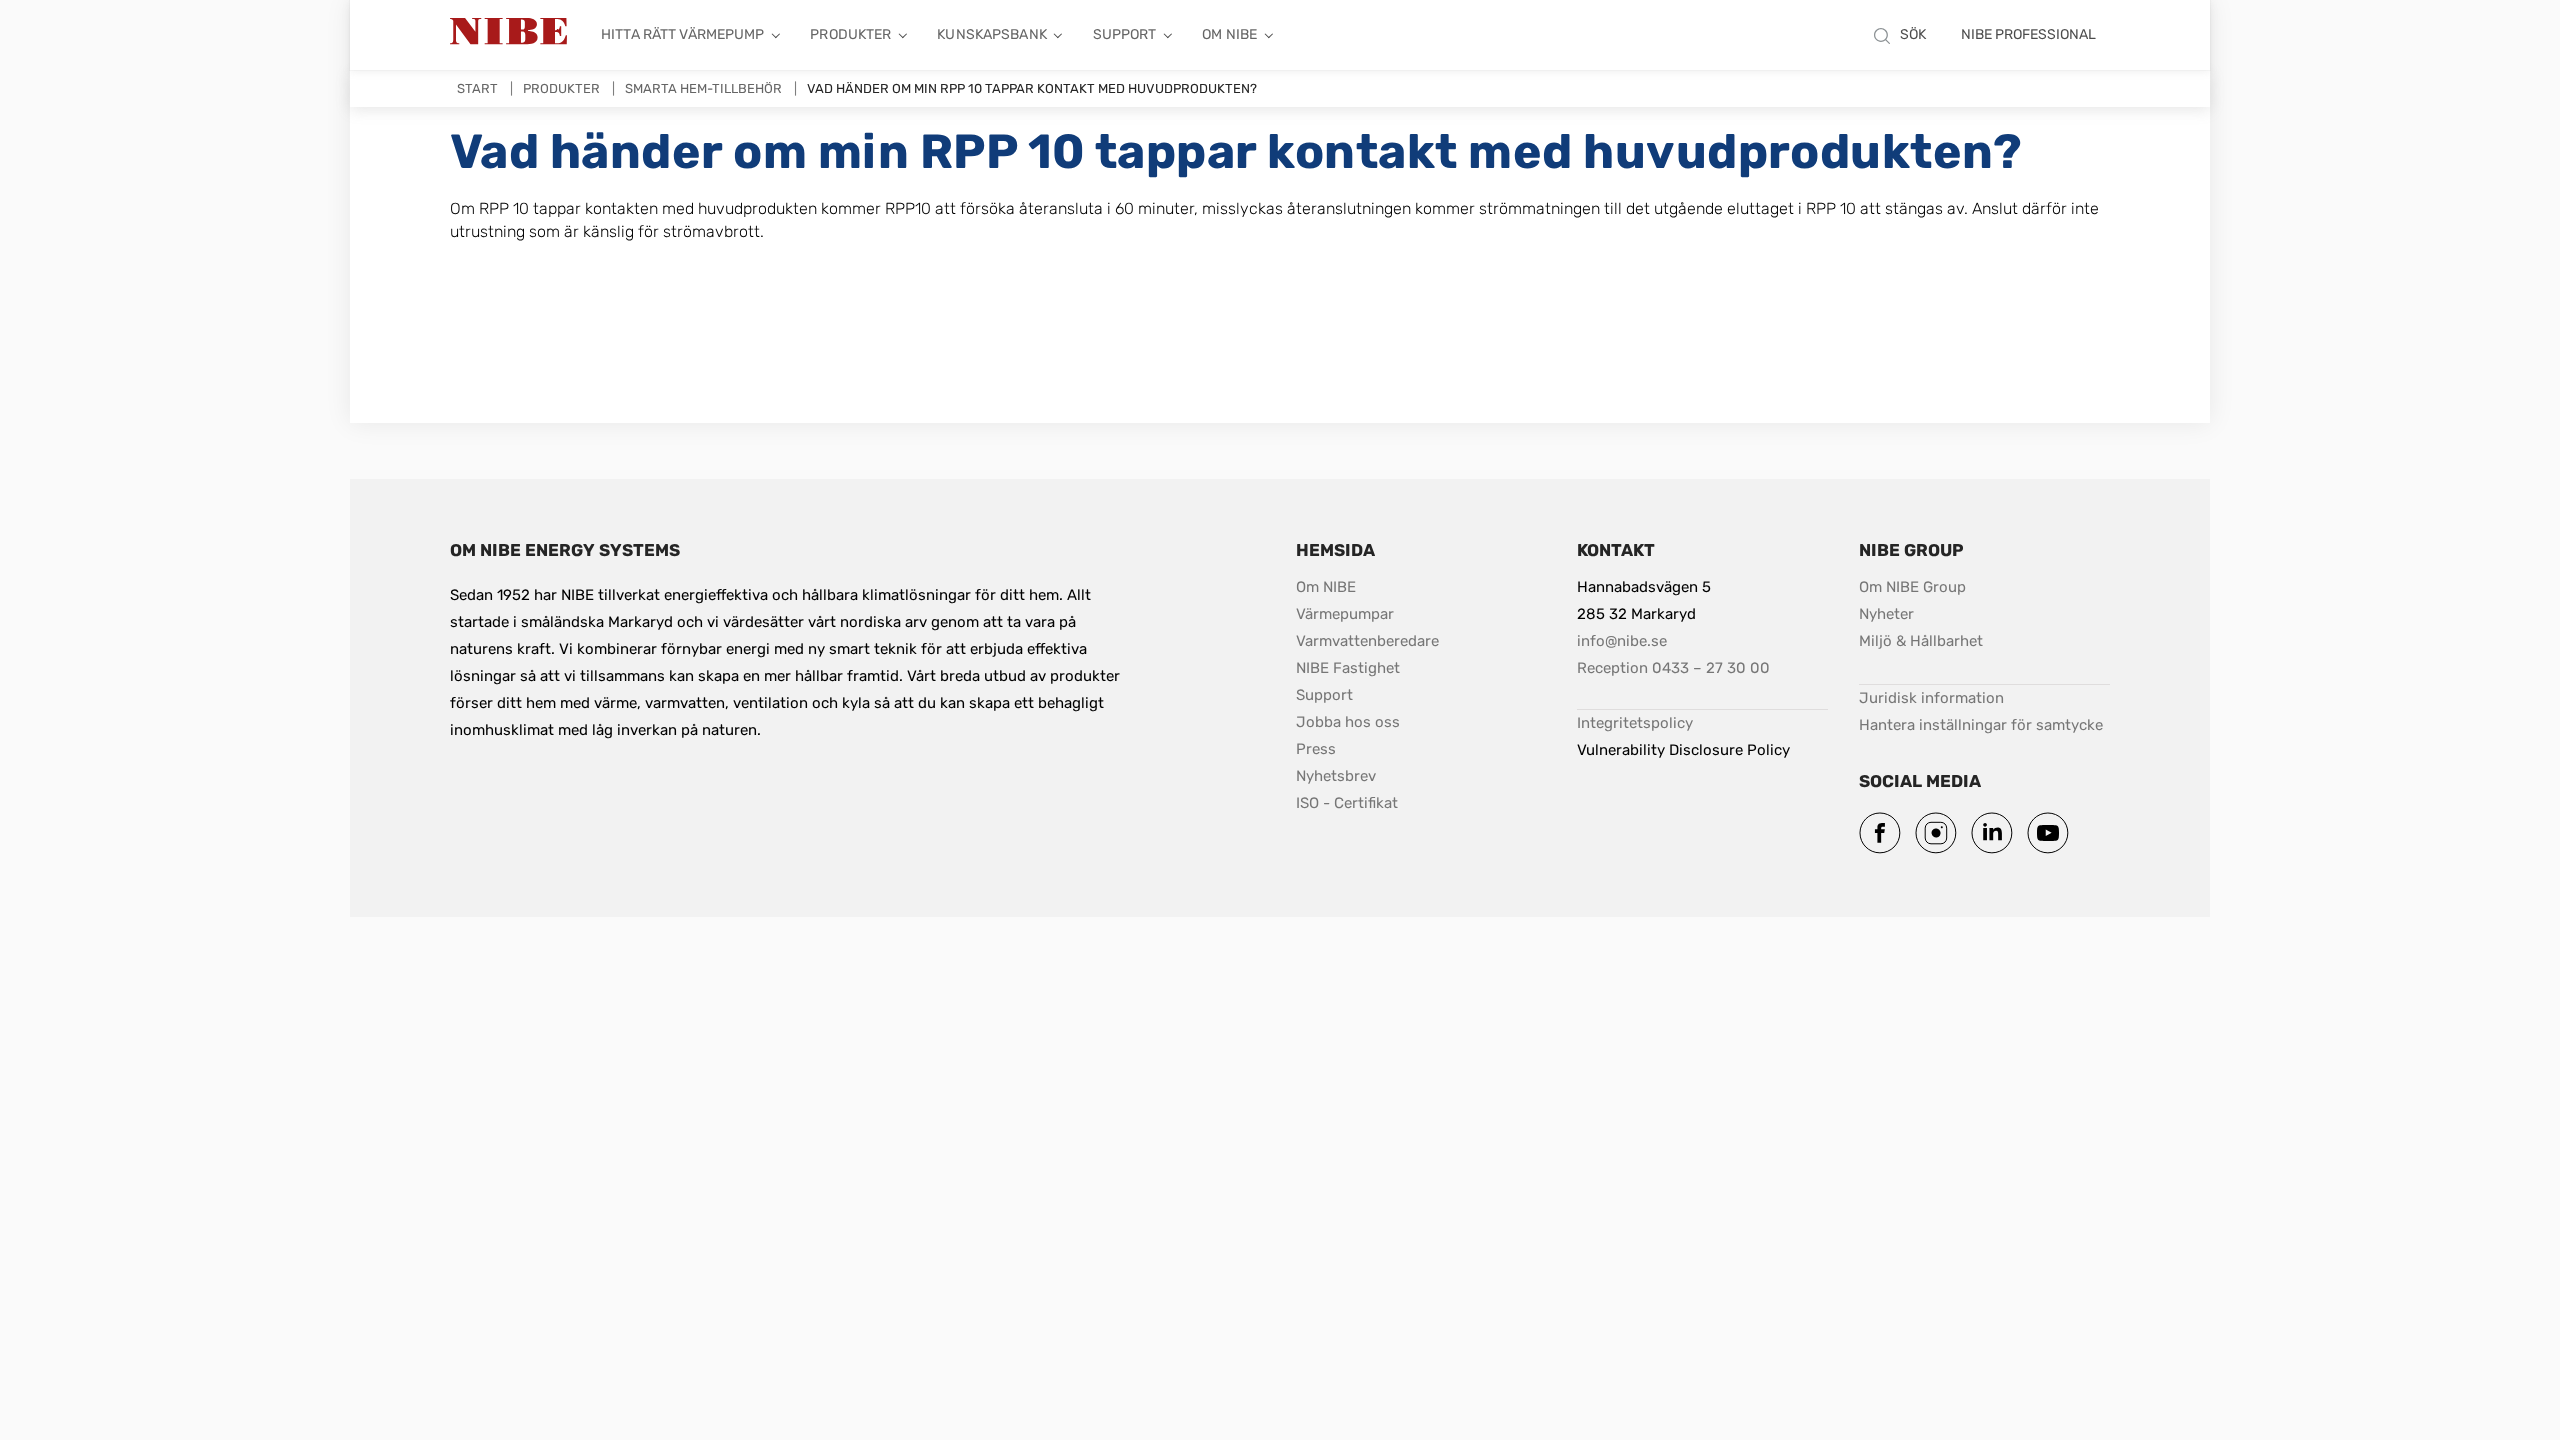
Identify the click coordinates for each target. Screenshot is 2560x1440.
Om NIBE (1229, 34)
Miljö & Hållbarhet (1921, 641)
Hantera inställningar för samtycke (1981, 725)
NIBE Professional (2028, 34)
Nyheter (1886, 614)
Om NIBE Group (1912, 587)
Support (1125, 34)
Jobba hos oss (1348, 722)
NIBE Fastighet (1348, 668)
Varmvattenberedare (1367, 641)
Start (477, 88)
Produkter (850, 34)
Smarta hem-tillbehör (703, 88)
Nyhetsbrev (1336, 776)
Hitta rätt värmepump (683, 34)
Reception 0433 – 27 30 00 (1673, 668)
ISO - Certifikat (1347, 803)
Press (1316, 749)
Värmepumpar (1345, 614)
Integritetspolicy (1635, 723)
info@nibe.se (1622, 641)
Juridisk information (1931, 697)
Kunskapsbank (992, 34)
